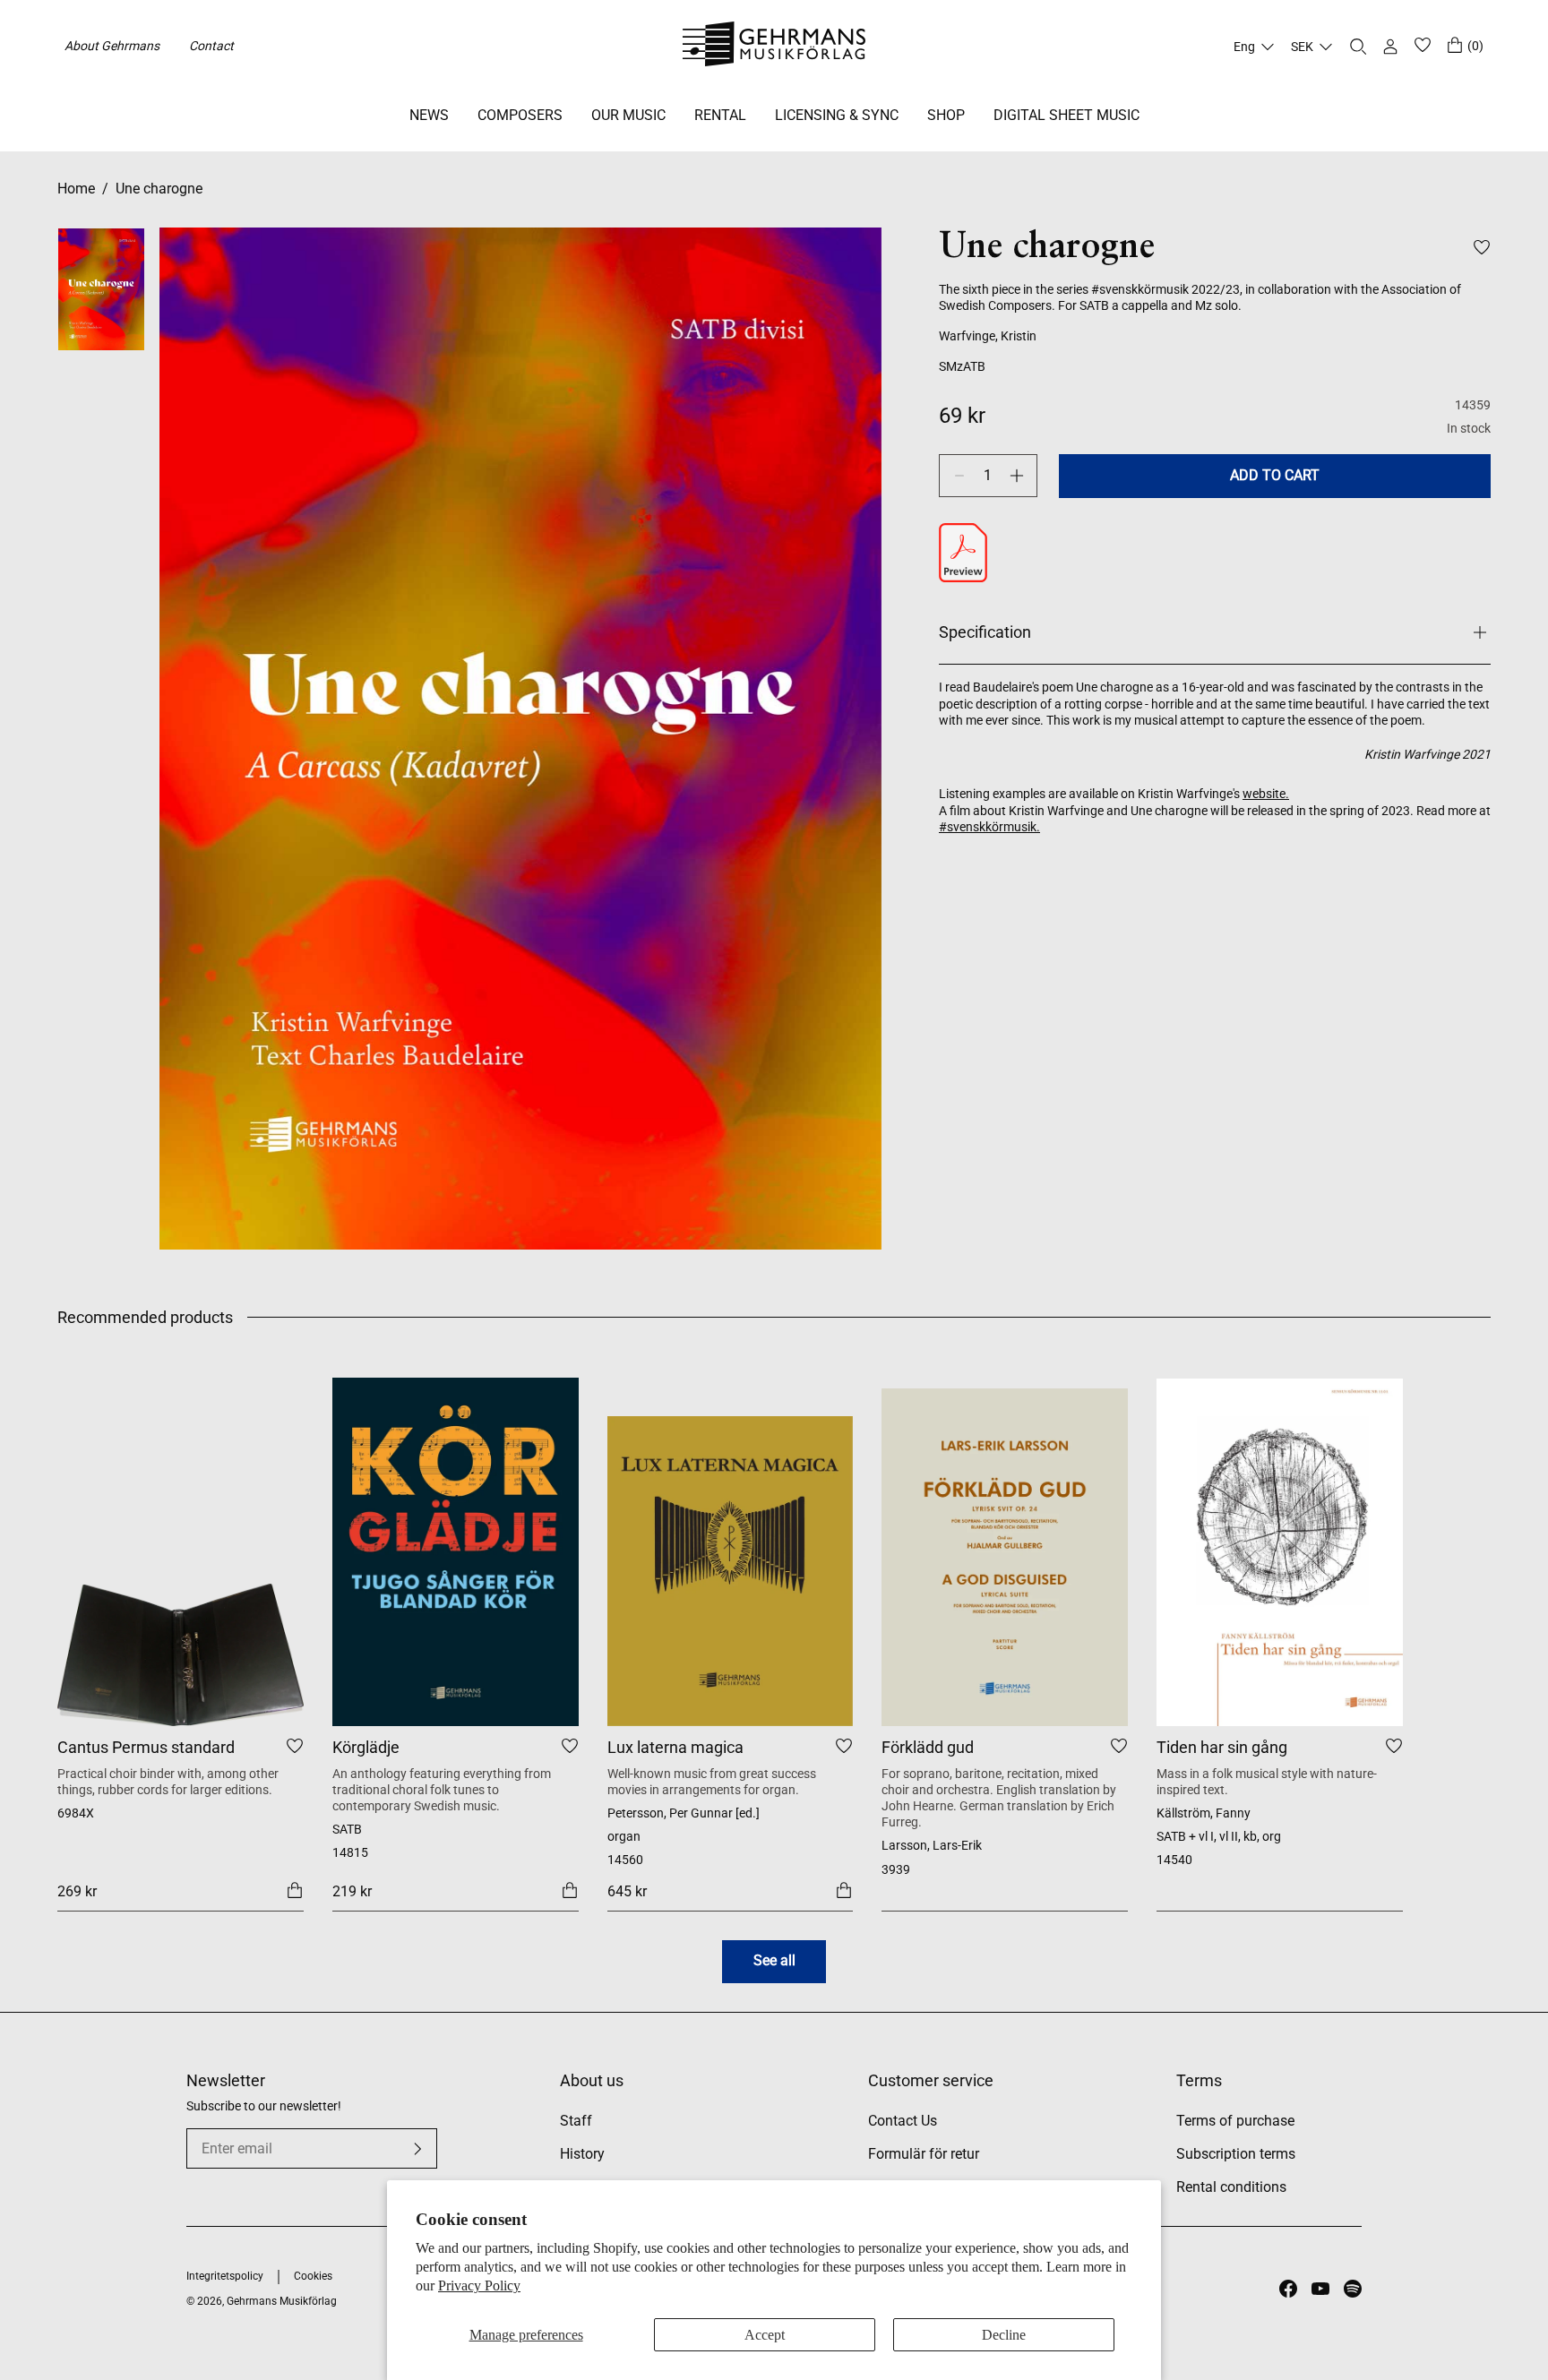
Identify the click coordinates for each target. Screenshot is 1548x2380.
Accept (765, 2335)
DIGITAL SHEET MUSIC (1066, 115)
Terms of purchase (1235, 2121)
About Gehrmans (112, 46)
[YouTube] (1320, 2289)
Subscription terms (1236, 2154)
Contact (211, 46)
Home (76, 189)
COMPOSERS (520, 115)
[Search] (1358, 47)
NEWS (429, 115)
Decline (1004, 2335)
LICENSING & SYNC (837, 115)
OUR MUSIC (628, 115)
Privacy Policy (479, 2285)
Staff (576, 2121)
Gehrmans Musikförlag (282, 2301)
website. (1266, 794)
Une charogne (159, 189)
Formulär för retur (924, 2154)
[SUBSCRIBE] (417, 2149)
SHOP (946, 115)
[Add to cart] (295, 1889)
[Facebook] (1288, 2289)
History (582, 2154)
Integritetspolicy (225, 2276)
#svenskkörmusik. (989, 827)
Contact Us (903, 2121)
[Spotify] (1353, 2289)
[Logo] (774, 47)
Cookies (313, 2276)
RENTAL (720, 115)
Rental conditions (1231, 2187)
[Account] (1390, 47)
